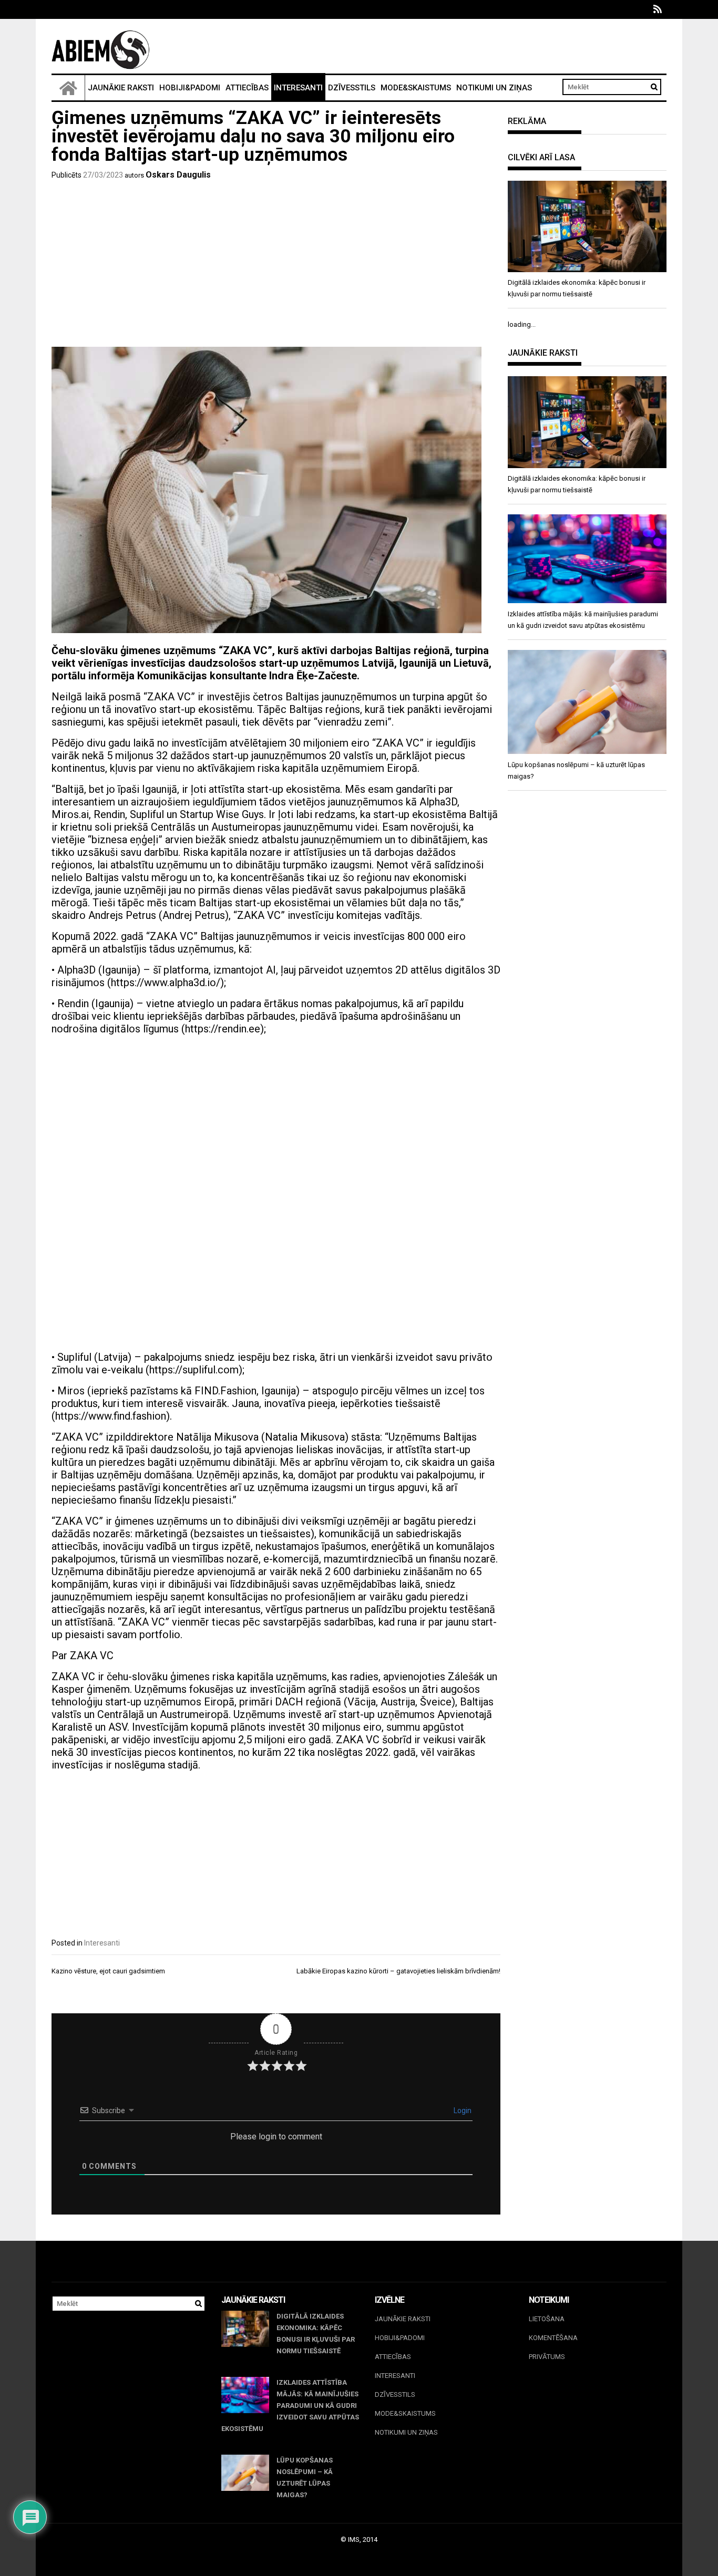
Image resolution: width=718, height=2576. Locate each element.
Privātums (547, 2357)
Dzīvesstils (352, 88)
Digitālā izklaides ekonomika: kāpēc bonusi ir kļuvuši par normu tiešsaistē (316, 2334)
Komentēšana (553, 2338)
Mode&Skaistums (416, 88)
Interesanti (298, 88)
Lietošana (547, 2319)
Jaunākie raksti (121, 88)
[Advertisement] (276, 265)
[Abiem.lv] (68, 88)
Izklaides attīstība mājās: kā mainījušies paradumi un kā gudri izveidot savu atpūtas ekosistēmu (290, 2406)
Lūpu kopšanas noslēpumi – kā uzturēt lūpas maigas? (305, 2477)
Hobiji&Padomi (190, 88)
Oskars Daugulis (178, 175)
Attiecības (247, 88)
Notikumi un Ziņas (494, 88)
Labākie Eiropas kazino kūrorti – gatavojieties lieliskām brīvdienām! (398, 1971)
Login (462, 2111)
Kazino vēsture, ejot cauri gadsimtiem (108, 1971)
